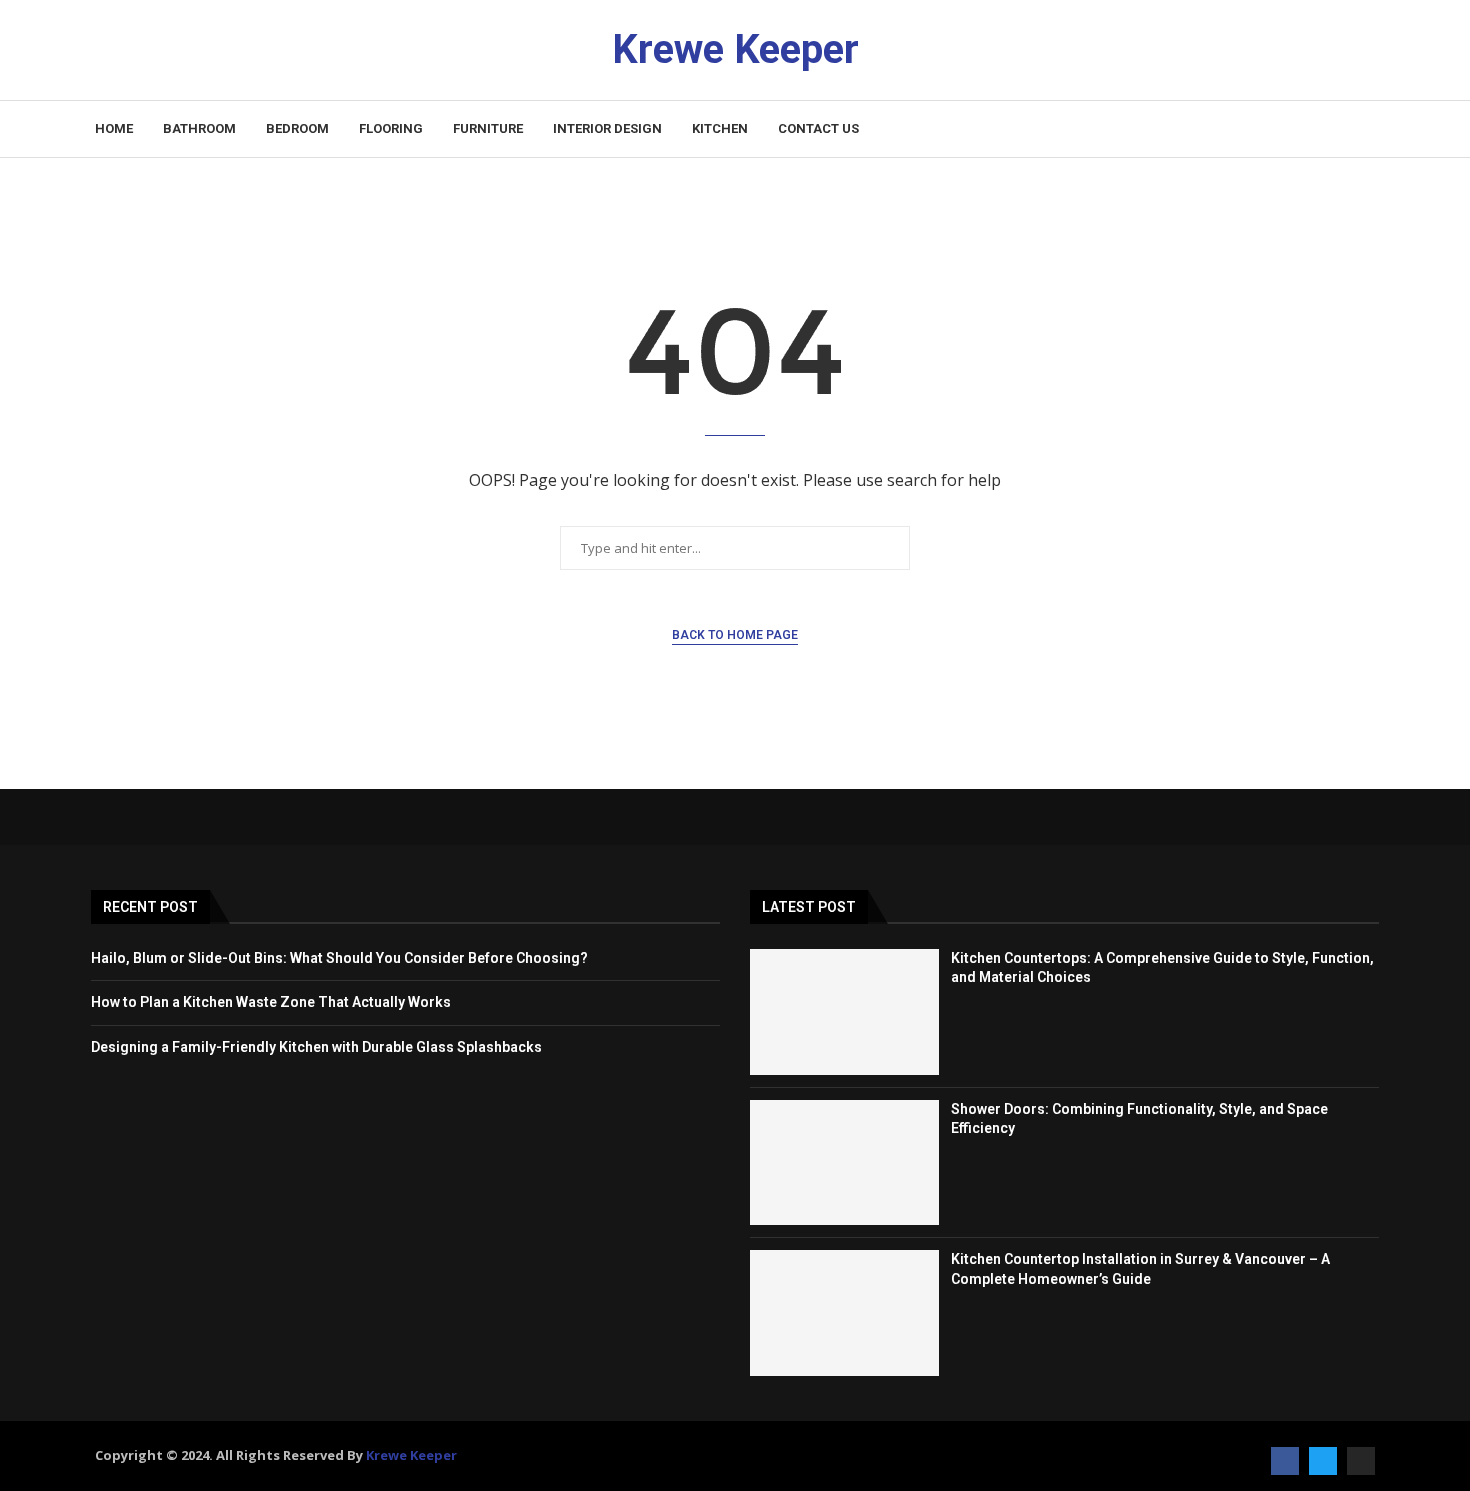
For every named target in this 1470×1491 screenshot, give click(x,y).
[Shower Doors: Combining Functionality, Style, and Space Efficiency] (844, 1163)
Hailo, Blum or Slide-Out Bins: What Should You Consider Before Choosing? (339, 958)
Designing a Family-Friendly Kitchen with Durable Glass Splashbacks (316, 1047)
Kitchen (720, 128)
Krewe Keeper (411, 1455)
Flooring (391, 128)
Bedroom (297, 128)
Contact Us (818, 128)
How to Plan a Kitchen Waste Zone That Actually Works (271, 1002)
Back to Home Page (735, 635)
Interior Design (607, 128)
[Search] (1365, 129)
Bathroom (199, 128)
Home (114, 128)
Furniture (488, 128)
